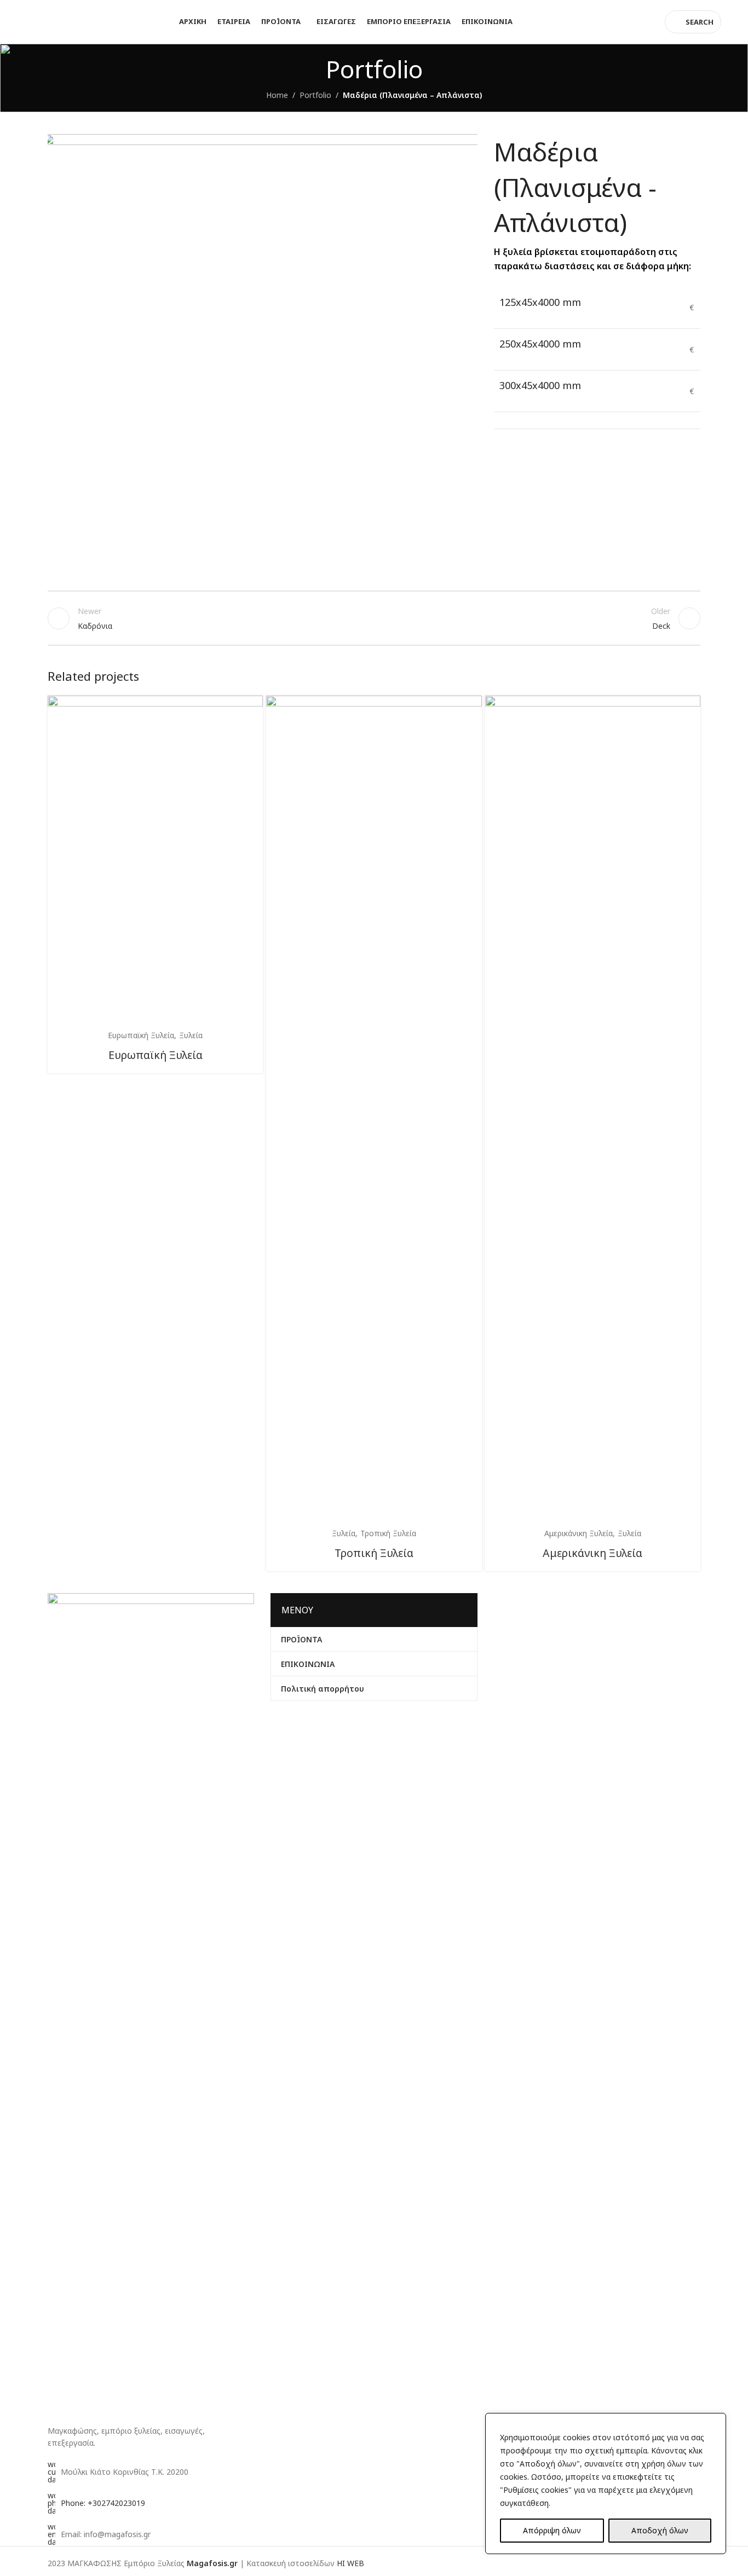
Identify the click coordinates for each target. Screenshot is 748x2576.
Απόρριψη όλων (552, 2530)
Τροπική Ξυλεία (374, 1553)
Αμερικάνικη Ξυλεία (592, 1553)
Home (277, 95)
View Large (249, 708)
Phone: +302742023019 (103, 2503)
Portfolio (315, 95)
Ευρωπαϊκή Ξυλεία (156, 1055)
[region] (606, 2484)
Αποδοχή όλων (660, 2530)
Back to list (374, 618)
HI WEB (350, 2563)
